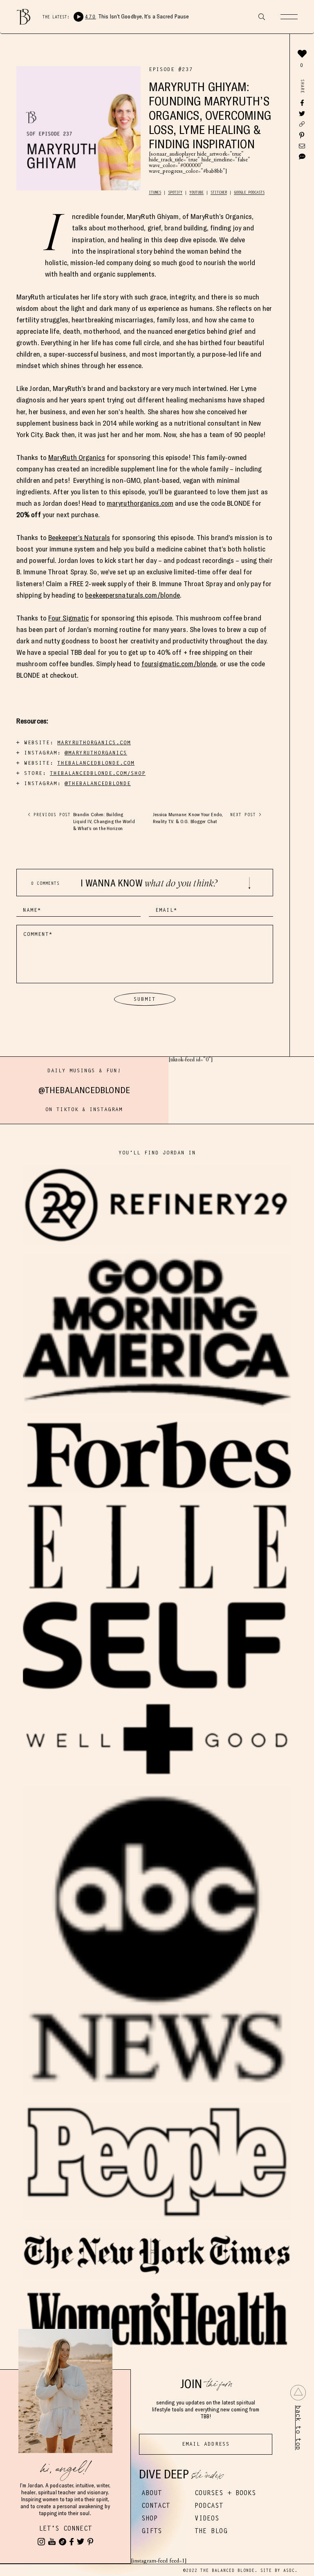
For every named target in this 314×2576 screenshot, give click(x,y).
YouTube (196, 192)
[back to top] (298, 2393)
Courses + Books (225, 2493)
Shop (150, 2518)
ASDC (289, 2570)
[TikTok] (63, 2542)
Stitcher (219, 192)
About (152, 2493)
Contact (156, 2506)
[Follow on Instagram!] (41, 2542)
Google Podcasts (249, 192)
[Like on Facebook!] (72, 2542)
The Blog (211, 2531)
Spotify (175, 192)
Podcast (209, 2506)
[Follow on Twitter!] (81, 2542)
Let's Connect (65, 2528)
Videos (207, 2518)
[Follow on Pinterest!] (90, 2542)
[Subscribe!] (52, 2542)
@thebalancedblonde (84, 1090)
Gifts (152, 2531)
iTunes (155, 192)
